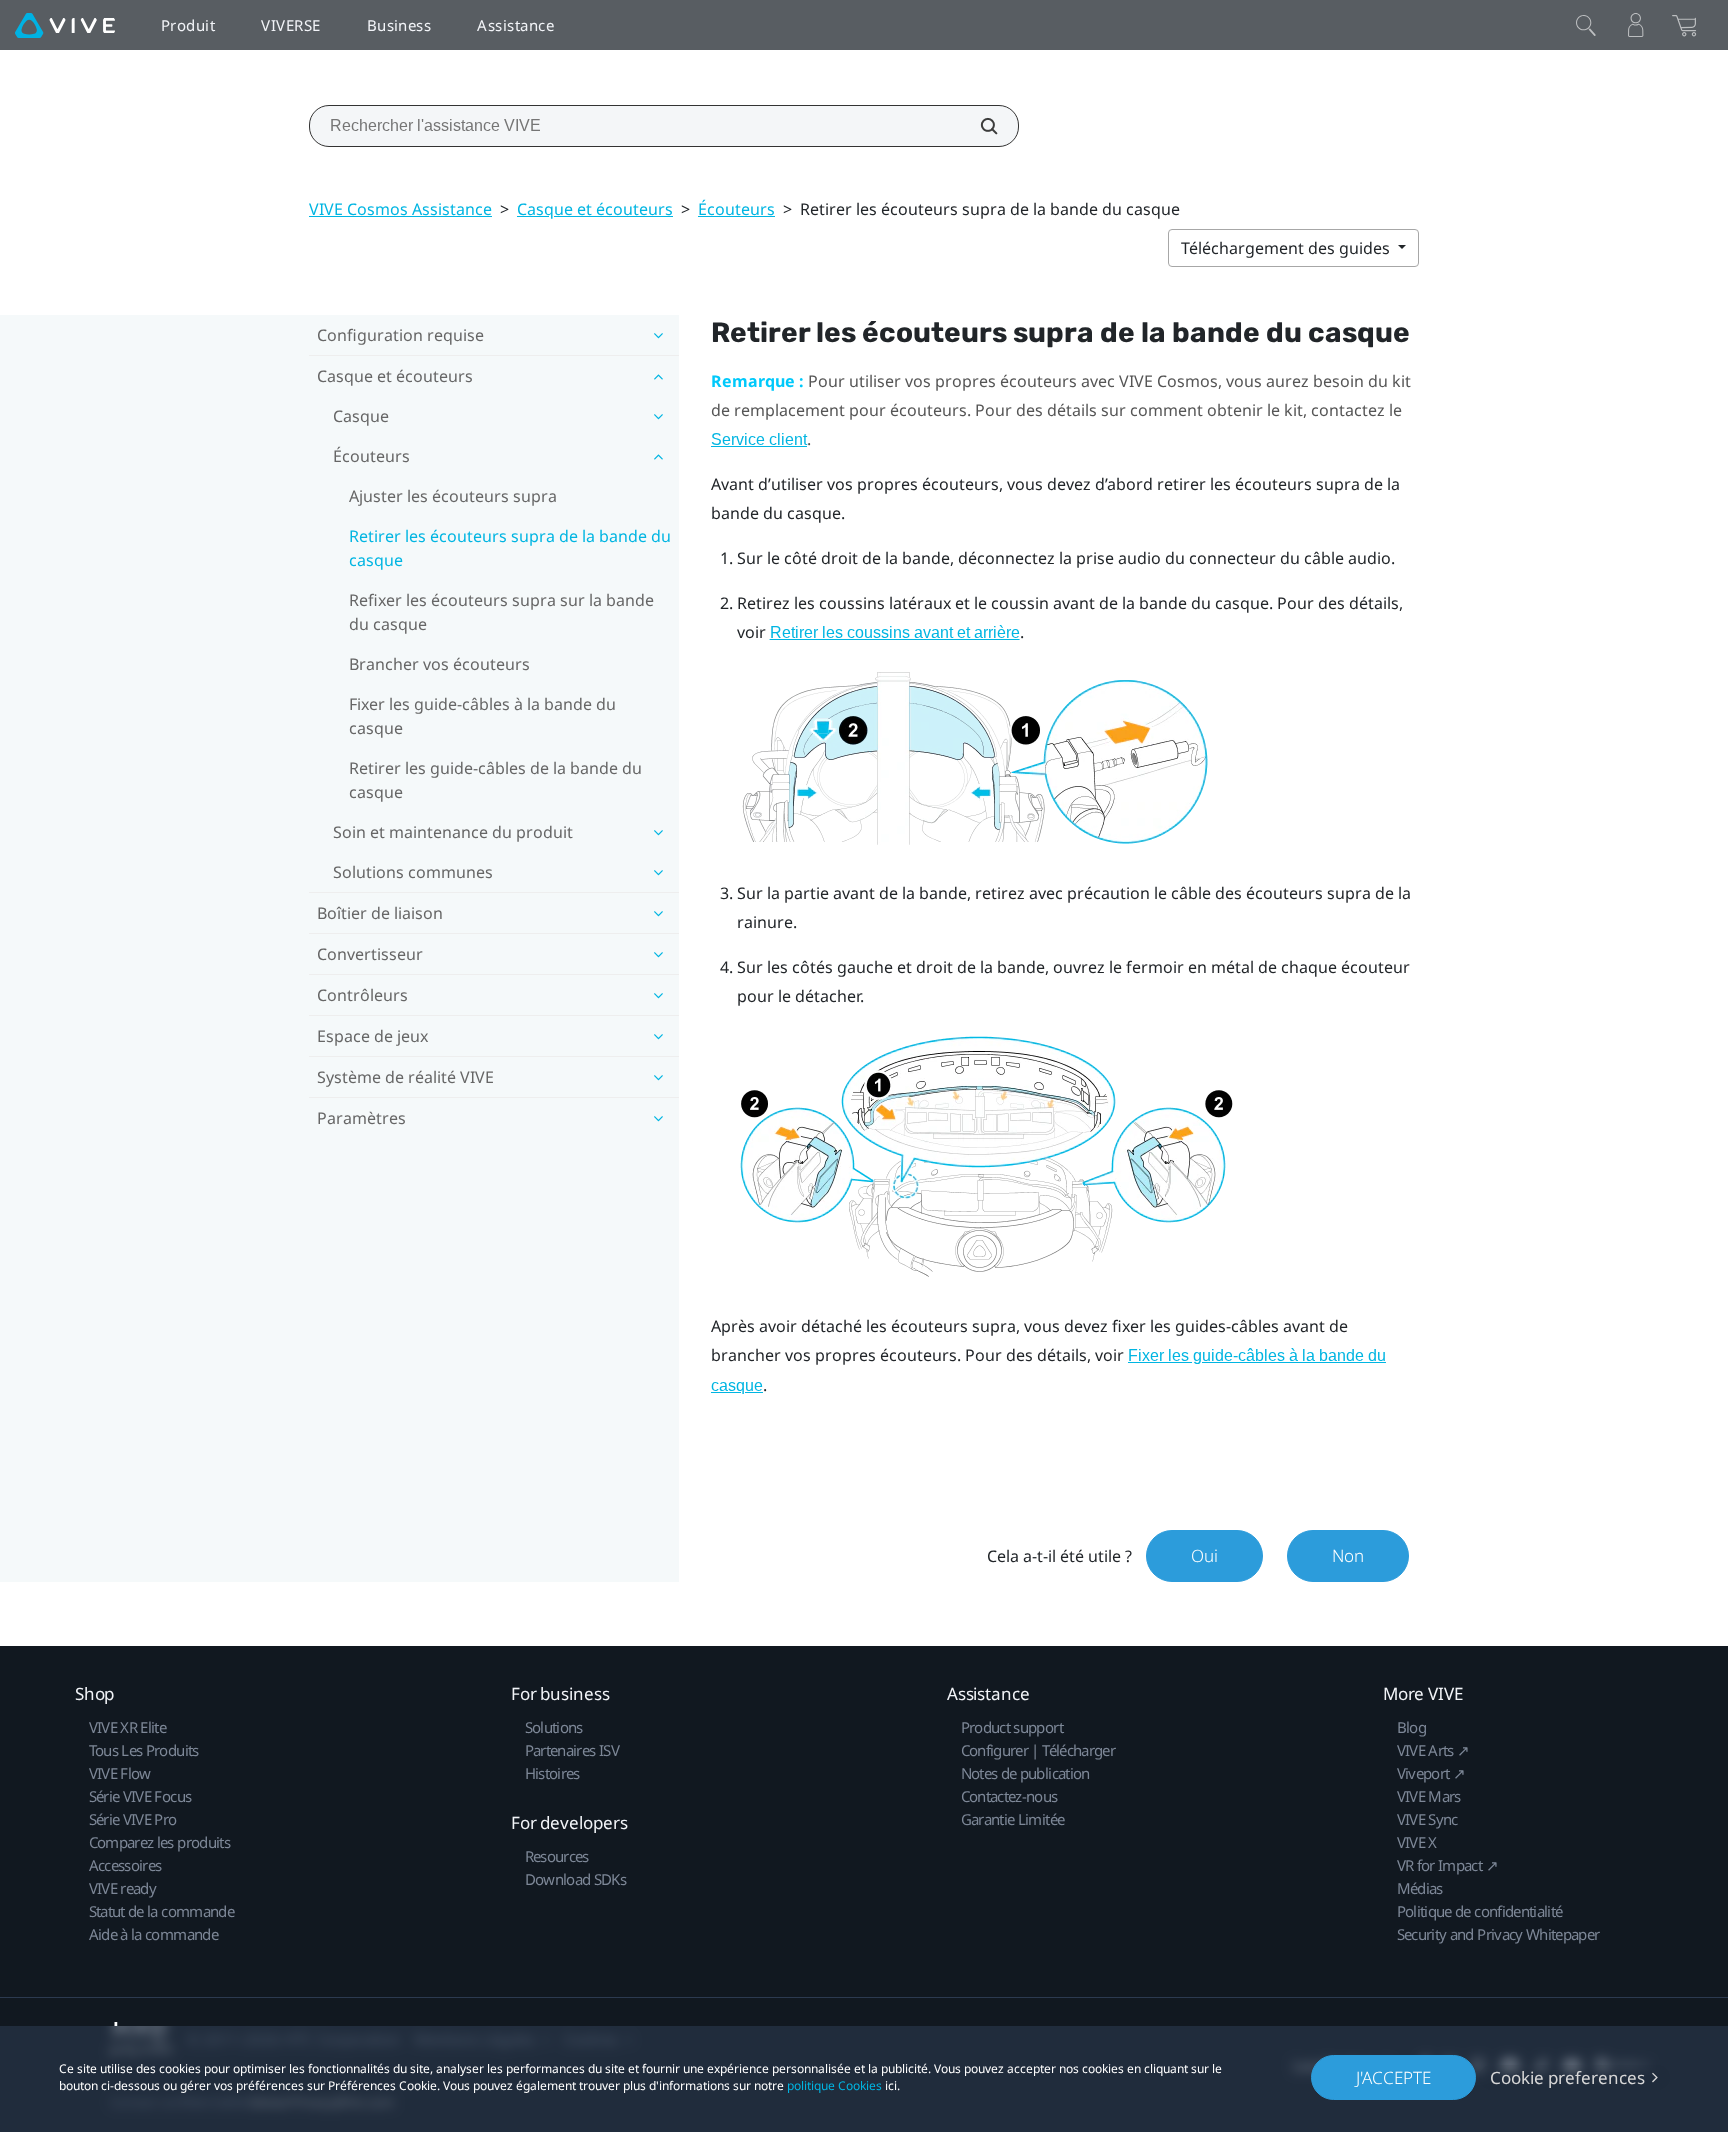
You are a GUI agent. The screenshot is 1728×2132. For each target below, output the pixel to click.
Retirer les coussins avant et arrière (895, 632)
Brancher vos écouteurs (439, 664)
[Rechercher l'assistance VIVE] (978, 126)
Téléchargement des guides (1287, 248)
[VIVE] (65, 25)
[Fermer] (1586, 25)
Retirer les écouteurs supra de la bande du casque (510, 548)
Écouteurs (736, 209)
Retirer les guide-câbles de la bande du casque (495, 780)
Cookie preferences (1567, 2077)
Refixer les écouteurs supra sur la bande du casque (501, 612)
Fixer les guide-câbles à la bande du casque (482, 716)
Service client (759, 439)
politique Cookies (834, 2085)
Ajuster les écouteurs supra (453, 496)
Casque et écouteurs (595, 209)
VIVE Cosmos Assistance (400, 209)
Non (1348, 1555)
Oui (1204, 1555)
